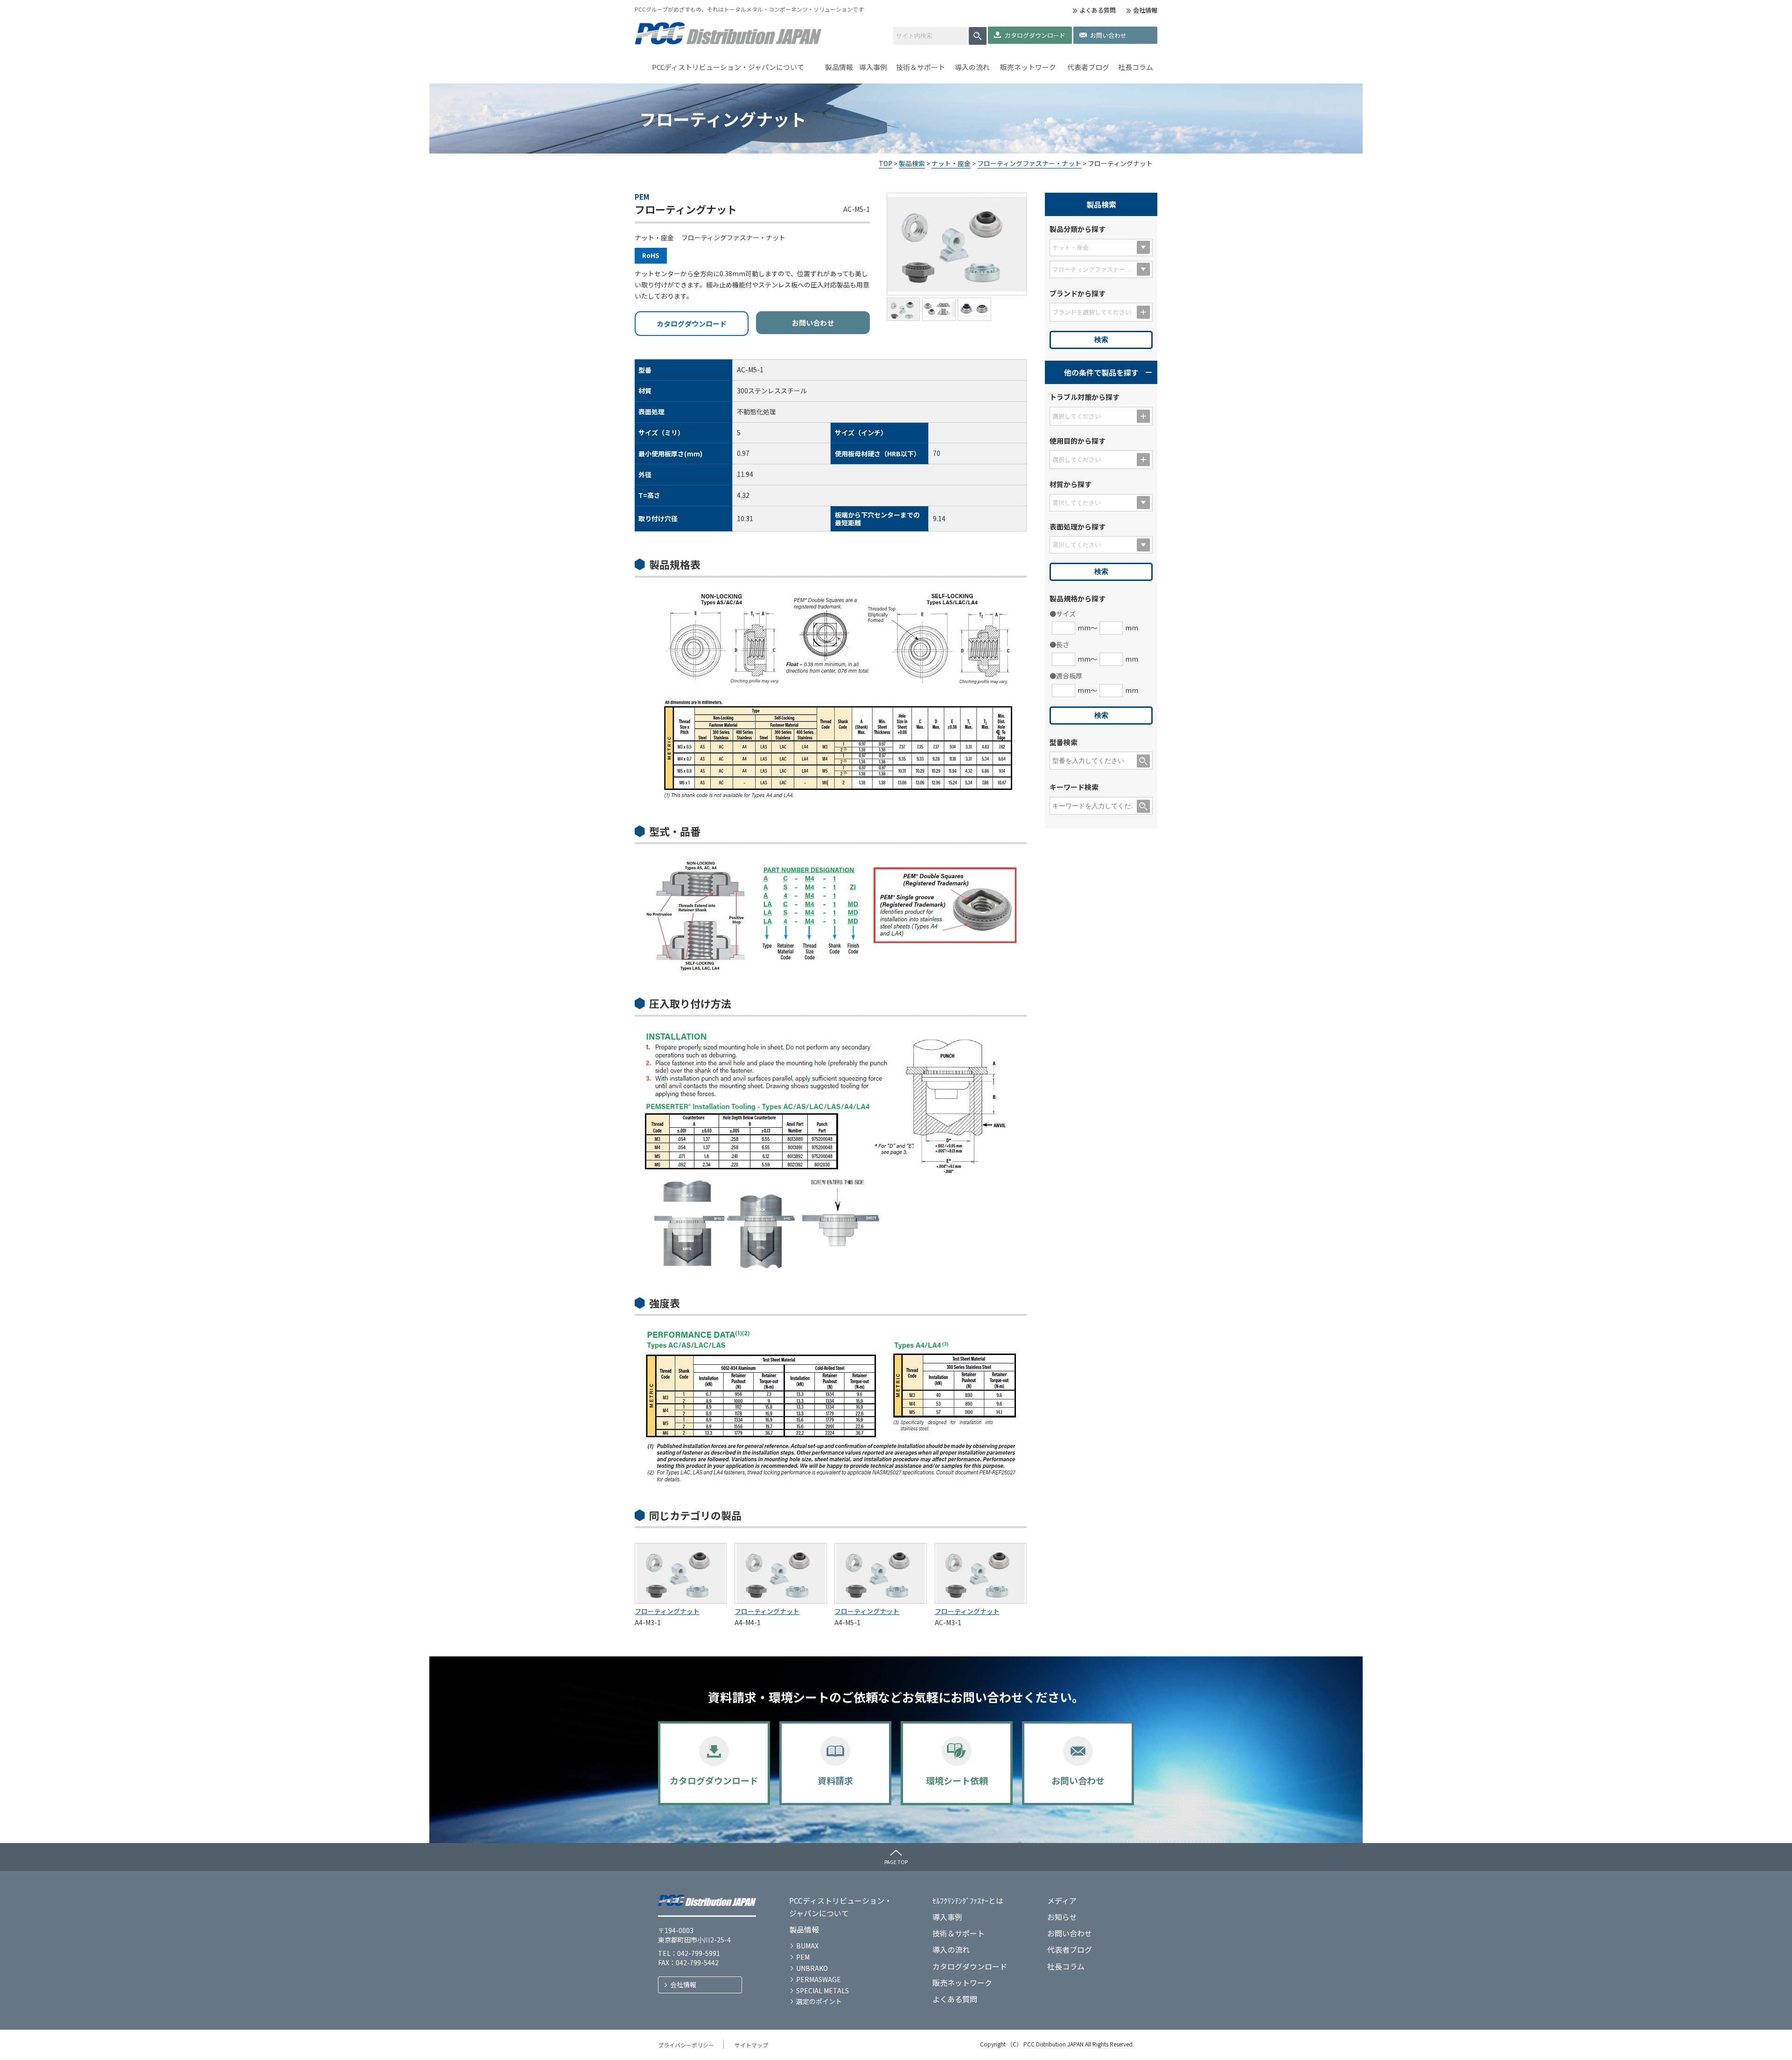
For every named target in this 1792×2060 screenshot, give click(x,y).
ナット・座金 (951, 163)
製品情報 (839, 67)
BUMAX (807, 1946)
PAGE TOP (896, 1862)
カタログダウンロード (1035, 35)
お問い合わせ (1108, 35)
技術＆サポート (920, 67)
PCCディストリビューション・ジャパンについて (728, 67)
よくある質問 (1098, 10)
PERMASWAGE (819, 1979)
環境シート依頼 (957, 1780)
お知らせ (1062, 1917)
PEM (803, 1957)
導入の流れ (972, 67)
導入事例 (873, 67)
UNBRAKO (812, 1968)
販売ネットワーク (1028, 67)
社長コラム (1136, 67)
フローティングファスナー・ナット (1029, 163)
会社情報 (1145, 10)
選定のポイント (819, 2001)
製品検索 (912, 163)
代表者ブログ (1088, 67)
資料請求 (835, 1780)
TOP (885, 163)
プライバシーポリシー (686, 2045)
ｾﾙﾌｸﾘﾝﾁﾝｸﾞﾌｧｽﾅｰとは (968, 1900)
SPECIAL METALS (822, 1990)
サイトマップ (751, 2045)
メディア (1062, 1900)
